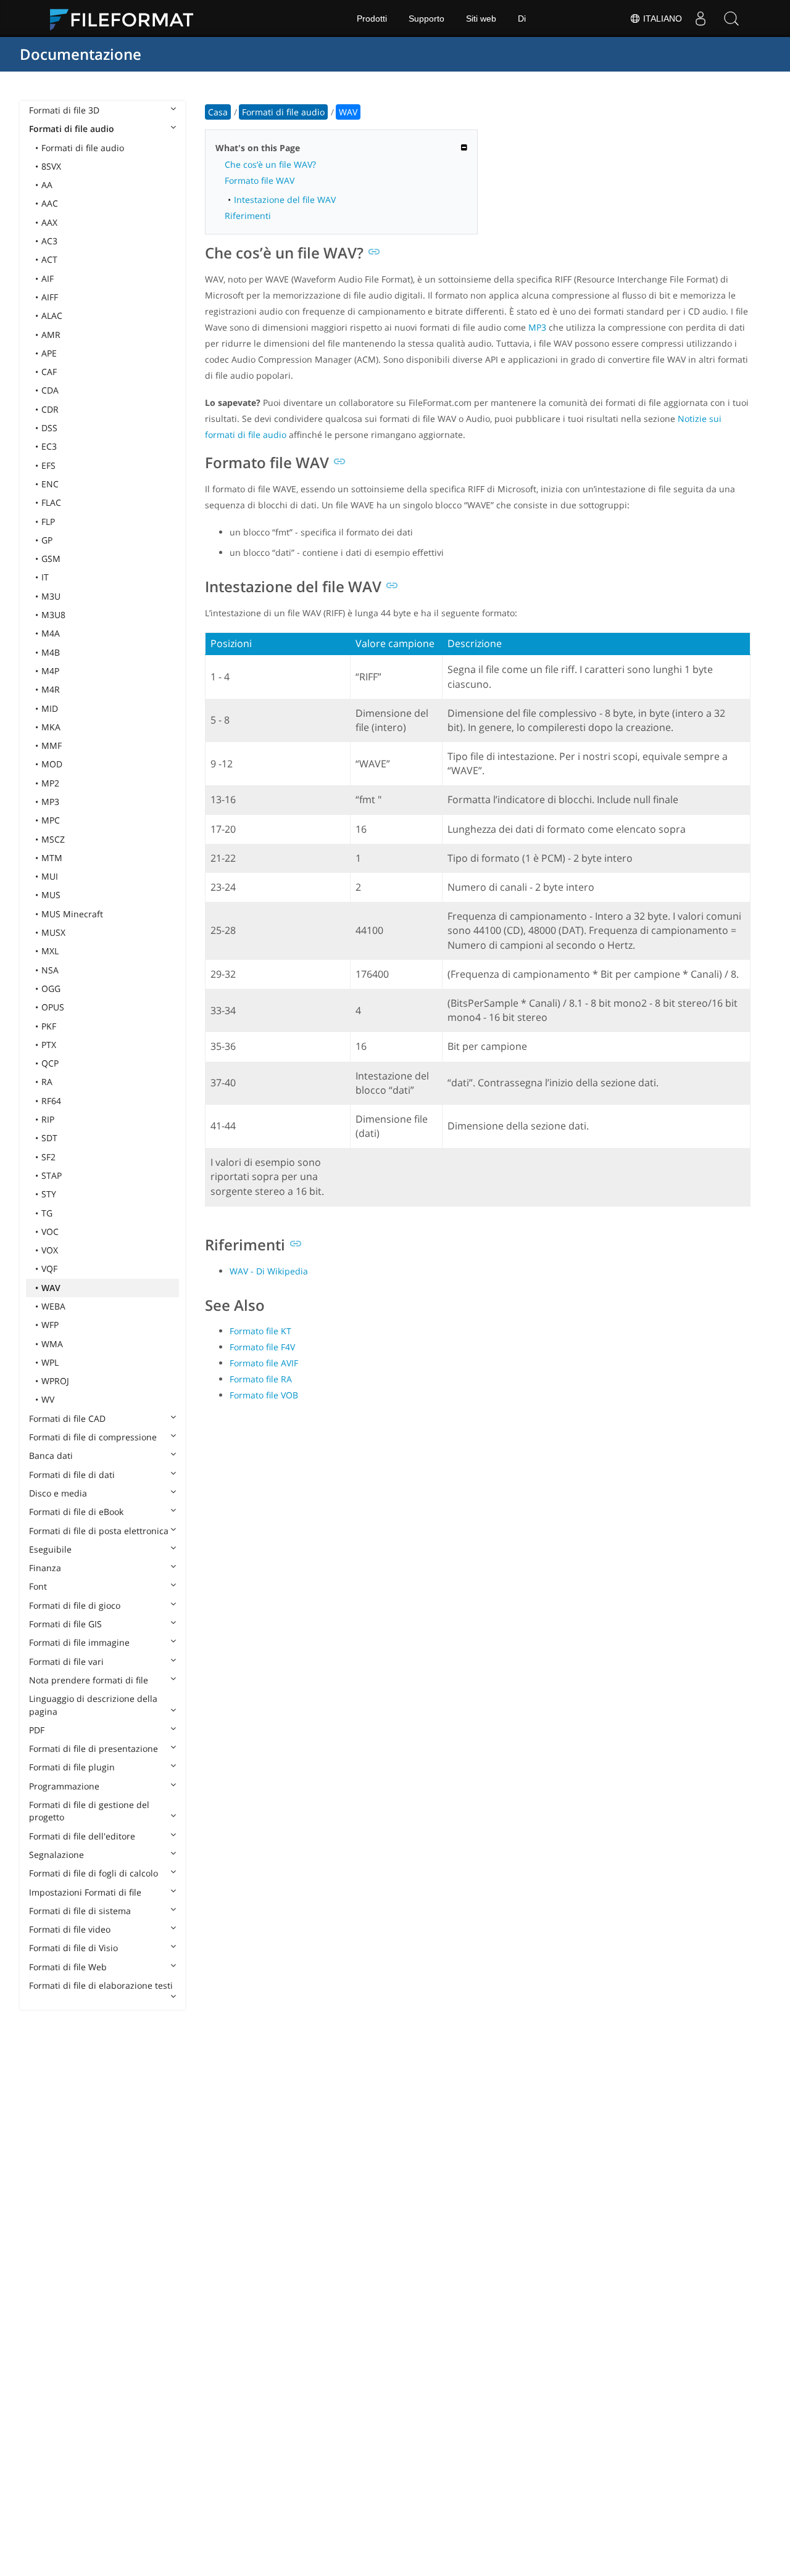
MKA (51, 727)
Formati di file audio (72, 129)
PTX (49, 1045)
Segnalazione (56, 1855)
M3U (51, 596)
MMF (52, 745)
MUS (51, 895)
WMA (52, 1344)
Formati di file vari (66, 1662)
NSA (50, 970)
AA (47, 185)
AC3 (49, 241)
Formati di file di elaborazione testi (101, 1985)
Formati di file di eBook (76, 1512)
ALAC (52, 316)
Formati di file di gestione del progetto (89, 1811)
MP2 (50, 783)
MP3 (50, 802)
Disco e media (58, 1493)
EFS (48, 465)
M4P (50, 671)
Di (522, 19)
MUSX (53, 932)
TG (47, 1213)
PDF (37, 1730)
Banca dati (51, 1455)
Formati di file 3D (64, 110)
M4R (51, 689)
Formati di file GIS (65, 1624)
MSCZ (53, 839)
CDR (50, 409)
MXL (50, 951)
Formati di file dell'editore (82, 1836)
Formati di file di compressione (93, 1437)
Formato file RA (261, 1379)
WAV (51, 1288)
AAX (49, 222)
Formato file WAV (260, 180)
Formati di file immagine (79, 1642)
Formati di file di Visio (73, 1948)
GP (47, 540)
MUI (50, 876)
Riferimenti (248, 216)
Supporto (426, 19)
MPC (51, 820)
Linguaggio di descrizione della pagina (93, 1705)
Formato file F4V (262, 1347)
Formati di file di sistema (80, 1911)
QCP (50, 1063)
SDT (49, 1138)
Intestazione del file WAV (285, 200)
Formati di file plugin (72, 1767)
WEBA (53, 1306)
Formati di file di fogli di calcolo (94, 1873)
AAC (50, 203)
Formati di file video (70, 1929)
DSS (49, 428)
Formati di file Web (68, 1967)
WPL (50, 1362)
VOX (50, 1250)
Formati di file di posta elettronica (99, 1531)
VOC (50, 1232)
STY (49, 1194)
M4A (51, 633)
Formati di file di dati (72, 1475)
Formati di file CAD (67, 1418)
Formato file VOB (264, 1395)
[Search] (731, 19)
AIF (48, 279)
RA (47, 1082)
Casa (218, 112)
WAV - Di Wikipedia (269, 1271)
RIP (48, 1119)
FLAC (51, 502)
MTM (52, 858)
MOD (52, 764)
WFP (50, 1325)
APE (49, 353)
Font (38, 1586)
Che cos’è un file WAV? (270, 164)
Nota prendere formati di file (89, 1680)
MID (50, 708)
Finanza (45, 1568)
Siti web (481, 19)
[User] (701, 19)
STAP (52, 1175)
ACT (49, 259)
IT (45, 577)
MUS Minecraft (72, 914)
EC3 (49, 446)
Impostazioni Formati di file (85, 1892)
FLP (48, 522)
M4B (51, 652)
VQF (49, 1269)
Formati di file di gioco (75, 1605)
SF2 (48, 1157)
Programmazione (64, 1786)
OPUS (53, 1007)
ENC (50, 484)
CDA (50, 390)
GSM (51, 559)
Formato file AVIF (264, 1363)
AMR (51, 335)
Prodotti (372, 19)
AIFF (50, 297)
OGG (51, 989)
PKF (49, 1026)
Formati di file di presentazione (94, 1748)
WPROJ (55, 1381)
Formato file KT (260, 1331)
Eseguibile (50, 1549)
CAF (49, 372)
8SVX (51, 166)
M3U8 (53, 615)
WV (48, 1399)
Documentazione (81, 54)
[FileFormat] (127, 19)
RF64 (51, 1101)
